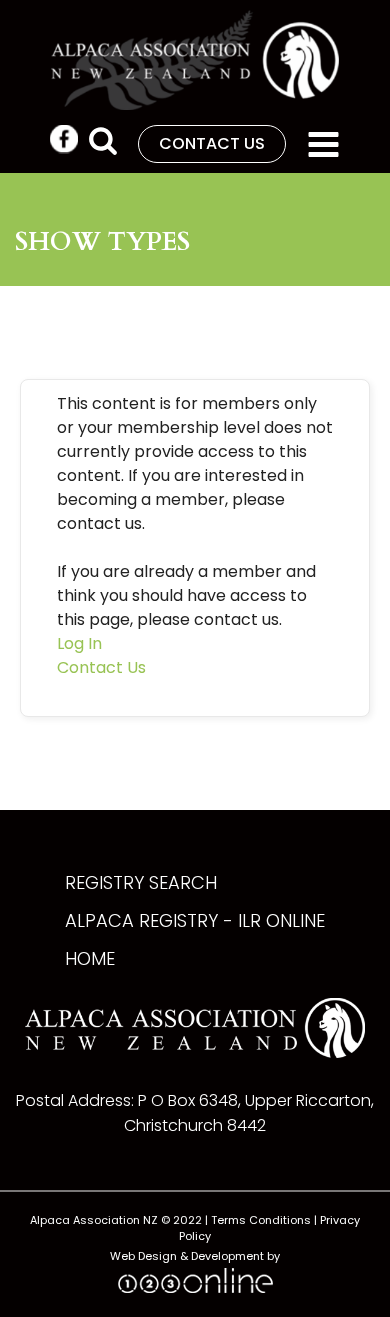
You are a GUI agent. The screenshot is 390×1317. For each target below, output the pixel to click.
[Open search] (103, 140)
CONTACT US (212, 143)
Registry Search (141, 882)
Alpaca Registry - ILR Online (195, 920)
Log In (79, 643)
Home (90, 958)
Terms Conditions (261, 1220)
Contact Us (101, 667)
